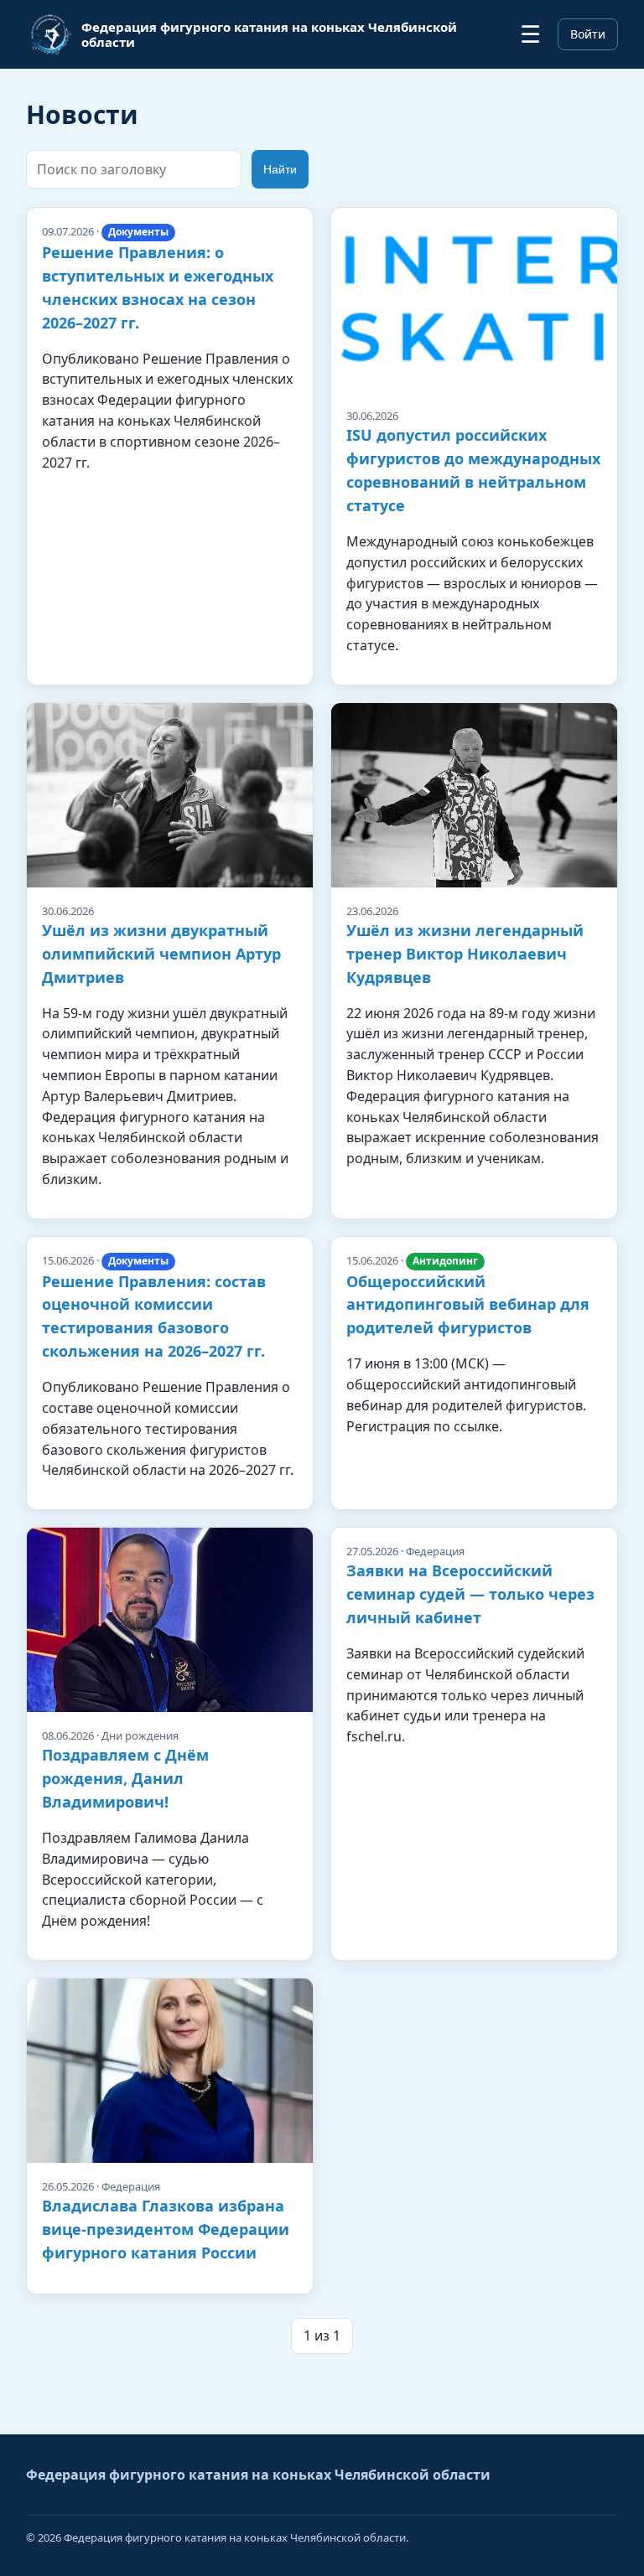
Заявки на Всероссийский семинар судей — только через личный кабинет (470, 1594)
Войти (588, 34)
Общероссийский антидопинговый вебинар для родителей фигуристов (468, 1305)
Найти (280, 169)
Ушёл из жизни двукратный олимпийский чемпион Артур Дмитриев (161, 954)
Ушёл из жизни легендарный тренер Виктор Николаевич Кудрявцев (465, 954)
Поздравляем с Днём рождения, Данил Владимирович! (125, 1778)
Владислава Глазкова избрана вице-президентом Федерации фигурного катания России (166, 2229)
